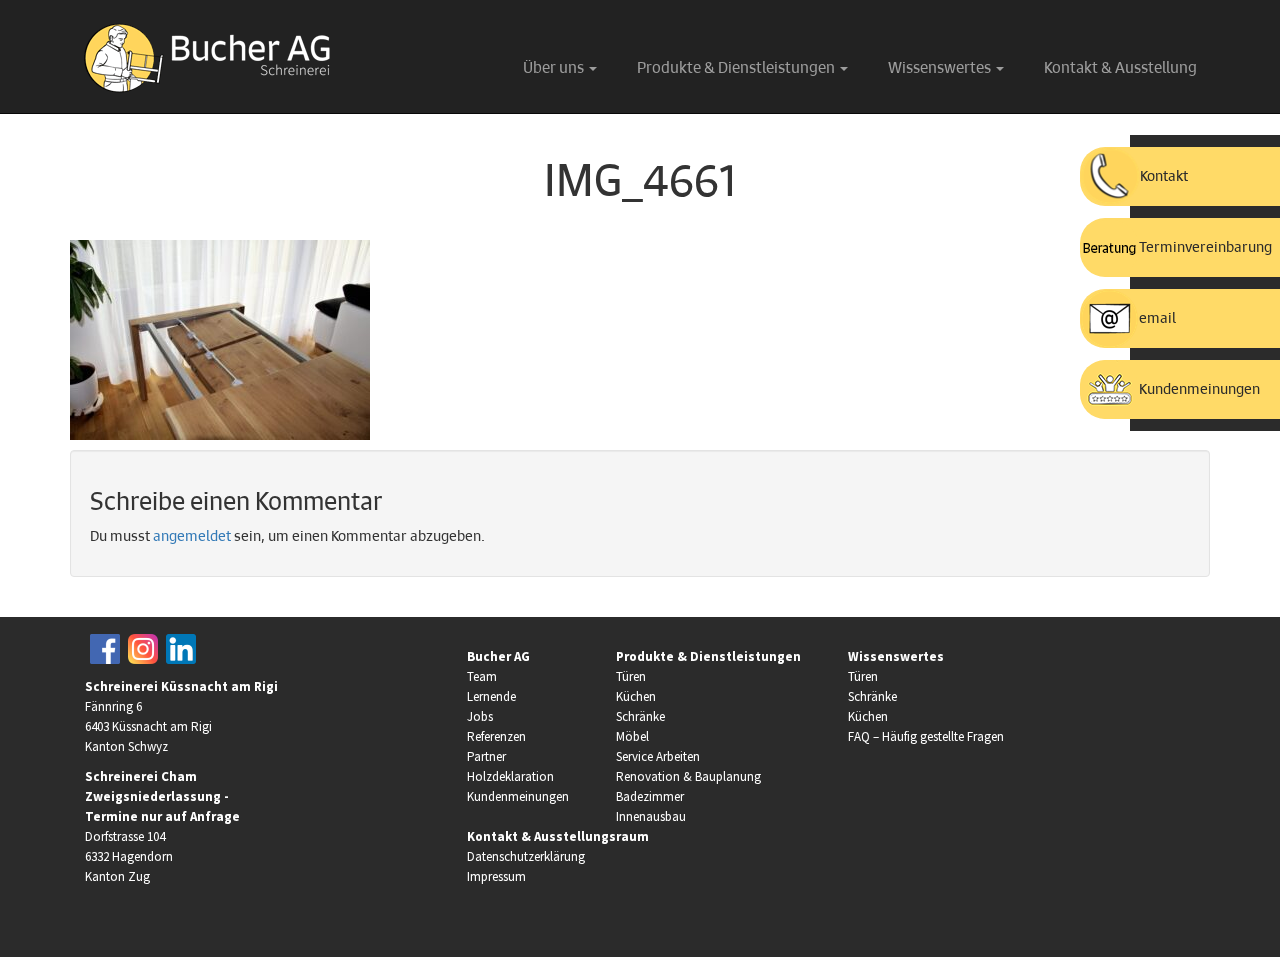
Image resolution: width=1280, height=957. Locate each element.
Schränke (640, 716)
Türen (631, 676)
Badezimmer (650, 796)
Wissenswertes (941, 68)
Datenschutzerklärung (526, 856)
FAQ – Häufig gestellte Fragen (926, 736)
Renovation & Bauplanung (688, 776)
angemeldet (192, 537)
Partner (486, 756)
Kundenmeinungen (518, 796)
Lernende (491, 696)
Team (482, 676)
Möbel (632, 736)
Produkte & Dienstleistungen (737, 68)
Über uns (555, 68)
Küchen (636, 696)
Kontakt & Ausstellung (1120, 68)
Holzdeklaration (510, 776)
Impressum (496, 876)
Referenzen (496, 736)
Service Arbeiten (658, 756)
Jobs (480, 716)
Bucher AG (498, 656)
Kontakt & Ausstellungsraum (558, 836)
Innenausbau (651, 816)
